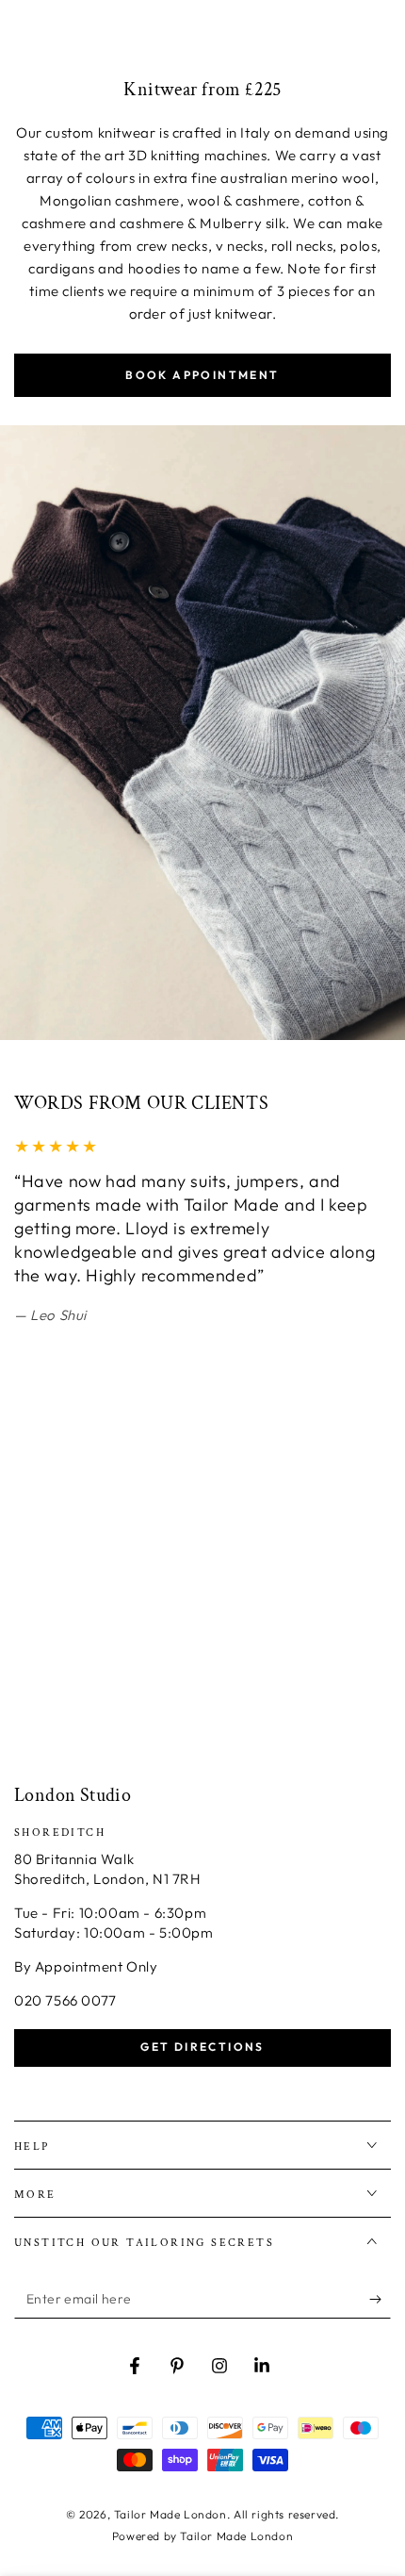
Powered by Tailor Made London (202, 2536)
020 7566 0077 (65, 2000)
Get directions (202, 2047)
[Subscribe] (380, 2300)
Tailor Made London (170, 2514)
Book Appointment (202, 375)
